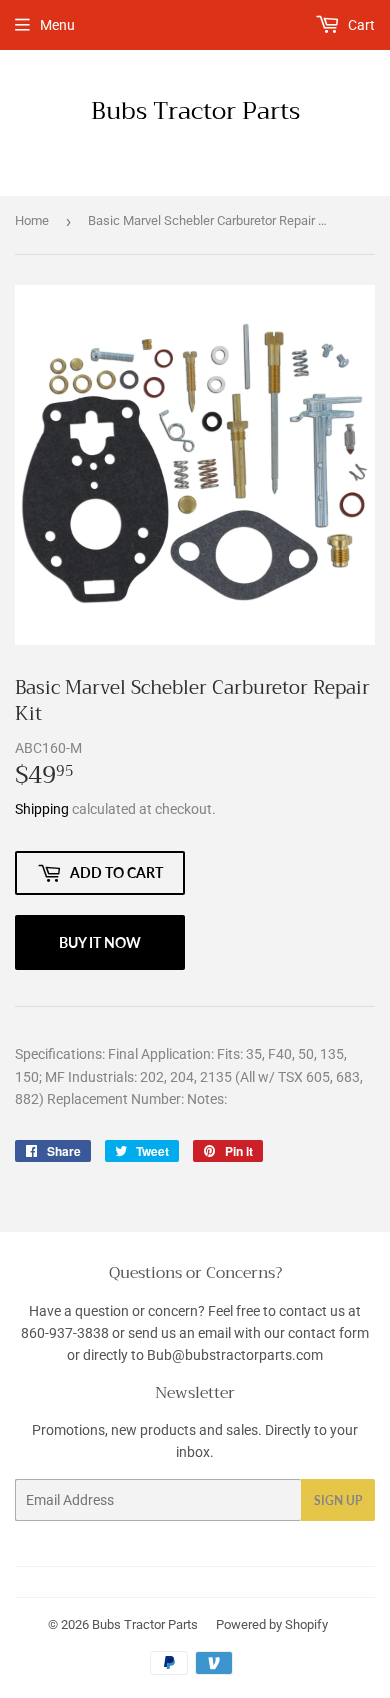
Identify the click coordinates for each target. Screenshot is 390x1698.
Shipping (42, 809)
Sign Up (338, 1500)
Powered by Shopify (272, 1624)
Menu (57, 25)
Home (32, 220)
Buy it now (100, 942)
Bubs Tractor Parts (195, 112)
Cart (360, 25)
